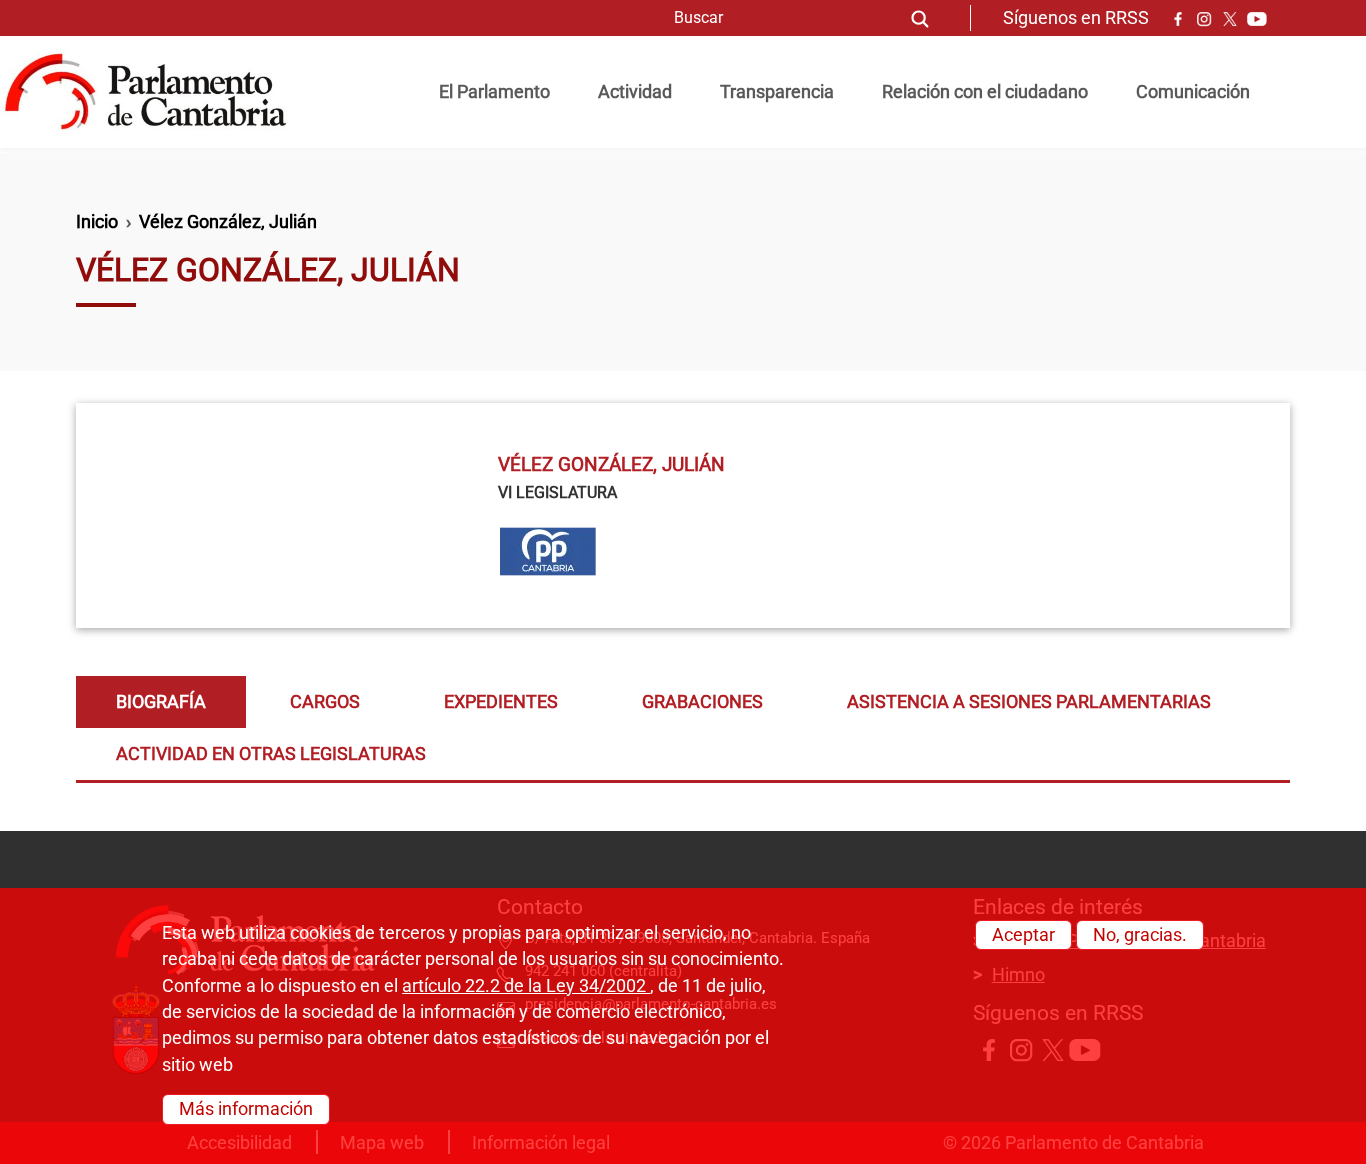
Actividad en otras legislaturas (271, 754)
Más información (246, 1109)
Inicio (97, 222)
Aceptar (1023, 935)
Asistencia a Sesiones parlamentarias (1029, 702)
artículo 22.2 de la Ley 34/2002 (526, 986)
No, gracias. (1140, 935)
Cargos (325, 702)
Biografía (161, 702)
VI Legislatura (557, 492)
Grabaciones (702, 702)
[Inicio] (153, 92)
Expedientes (501, 702)
